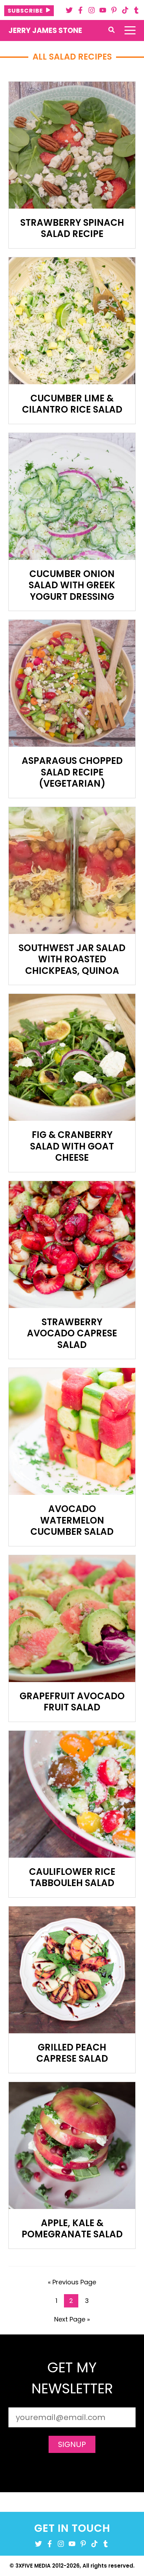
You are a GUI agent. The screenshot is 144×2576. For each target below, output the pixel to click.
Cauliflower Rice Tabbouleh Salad (72, 1877)
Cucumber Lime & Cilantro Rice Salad (72, 404)
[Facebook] (80, 10)
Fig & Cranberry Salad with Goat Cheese (72, 1146)
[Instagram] (92, 10)
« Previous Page (72, 2283)
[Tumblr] (136, 10)
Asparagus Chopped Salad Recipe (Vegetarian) (72, 772)
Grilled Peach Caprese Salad (72, 2053)
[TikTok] (125, 10)
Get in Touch (72, 2528)
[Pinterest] (114, 10)
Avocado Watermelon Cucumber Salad (72, 1520)
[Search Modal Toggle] (111, 30)
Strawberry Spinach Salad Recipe (72, 228)
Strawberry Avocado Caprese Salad (72, 1333)
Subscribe (25, 11)
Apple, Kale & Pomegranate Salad (72, 2229)
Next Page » (72, 2320)
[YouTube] (103, 10)
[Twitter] (69, 10)
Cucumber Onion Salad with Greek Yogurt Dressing (72, 585)
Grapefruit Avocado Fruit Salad (72, 1702)
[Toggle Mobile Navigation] (130, 30)
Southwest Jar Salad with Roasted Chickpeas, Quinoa (72, 959)
